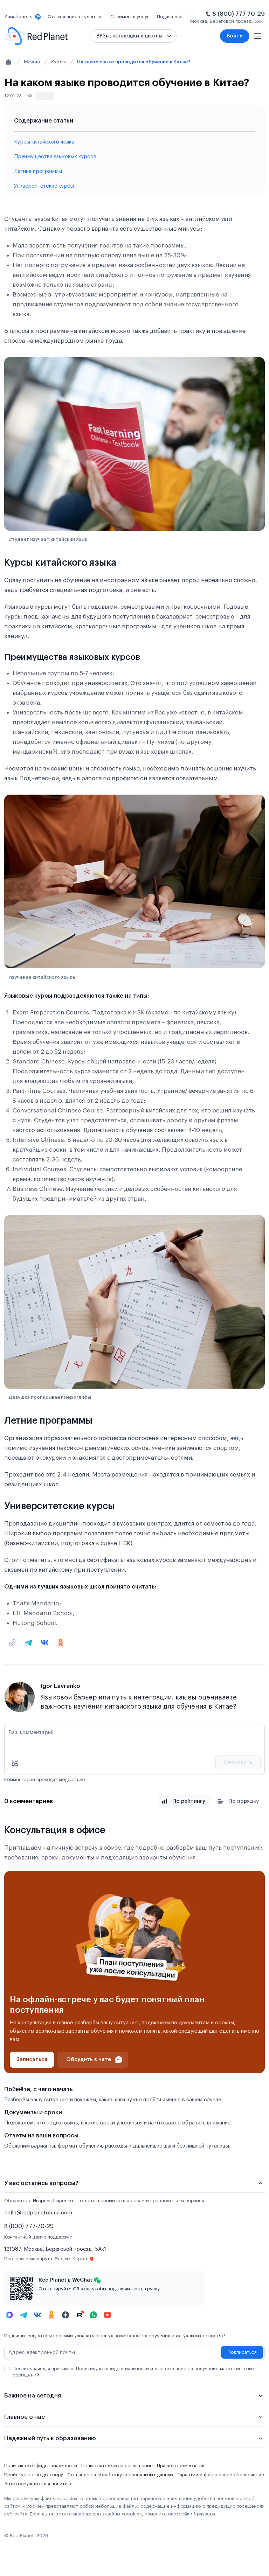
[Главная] (8, 62)
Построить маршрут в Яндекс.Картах (46, 2259)
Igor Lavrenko (60, 1686)
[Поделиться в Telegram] (28, 1642)
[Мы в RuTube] (80, 2315)
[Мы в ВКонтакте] (37, 2315)
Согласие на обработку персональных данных (120, 2475)
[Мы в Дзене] (65, 2315)
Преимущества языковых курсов (55, 157)
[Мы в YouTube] (108, 2315)
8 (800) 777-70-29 (239, 14)
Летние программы (38, 171)
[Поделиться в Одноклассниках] (61, 1642)
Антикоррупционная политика (38, 2484)
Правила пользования (181, 2466)
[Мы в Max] (9, 2315)
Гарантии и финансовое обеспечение (221, 2475)
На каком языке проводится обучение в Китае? (134, 62)
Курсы (58, 62)
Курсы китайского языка (44, 142)
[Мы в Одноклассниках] (51, 2315)
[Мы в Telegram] (23, 2315)
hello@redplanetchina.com (38, 2213)
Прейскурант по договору (34, 2475)
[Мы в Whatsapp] (94, 2315)
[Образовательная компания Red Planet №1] (36, 36)
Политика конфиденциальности (41, 2466)
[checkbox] (7, 2368)
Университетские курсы (44, 186)
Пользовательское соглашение (117, 2466)
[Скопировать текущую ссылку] (12, 1642)
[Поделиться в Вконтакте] (44, 1642)
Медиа (32, 62)
